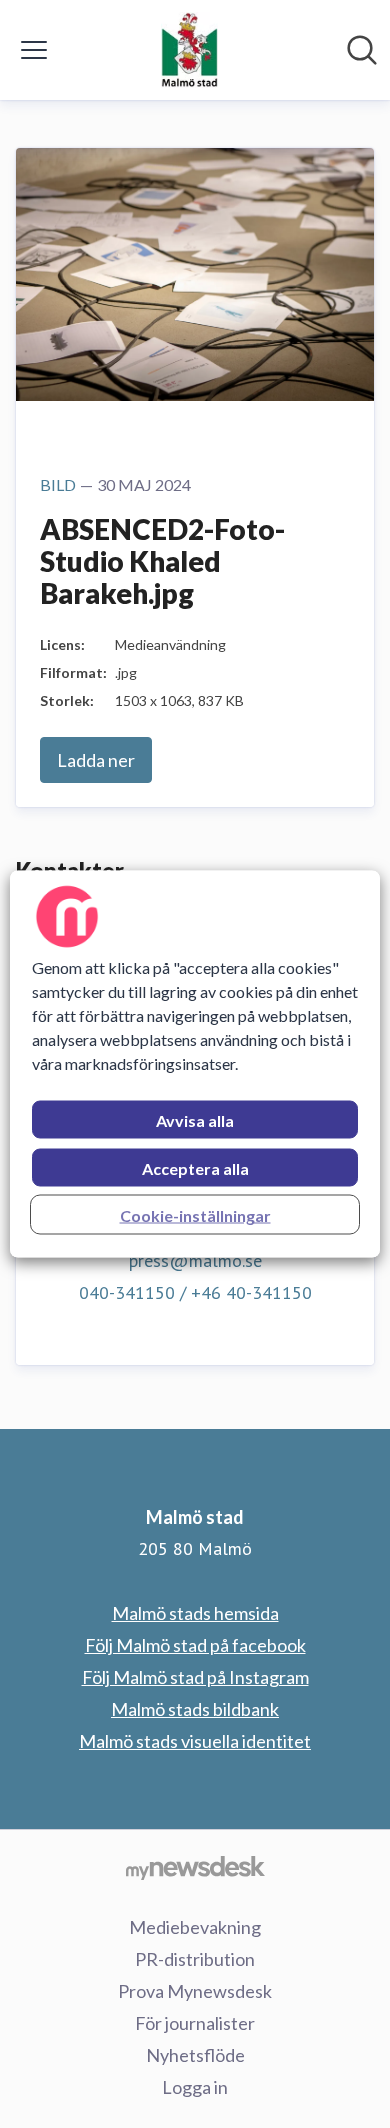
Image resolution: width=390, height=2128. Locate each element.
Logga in (195, 2087)
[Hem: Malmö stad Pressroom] (189, 50)
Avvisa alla (195, 1120)
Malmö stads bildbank (195, 1709)
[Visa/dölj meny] (34, 50)
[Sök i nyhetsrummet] (362, 50)
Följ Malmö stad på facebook (195, 1645)
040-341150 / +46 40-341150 (195, 1292)
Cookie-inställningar (195, 1215)
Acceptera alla (195, 1168)
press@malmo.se (195, 1260)
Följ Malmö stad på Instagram (195, 1677)
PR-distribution (195, 1959)
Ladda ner (96, 760)
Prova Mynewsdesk (195, 1991)
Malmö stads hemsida (195, 1613)
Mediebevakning (195, 1927)
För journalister (195, 2023)
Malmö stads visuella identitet (195, 1741)
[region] (195, 1064)
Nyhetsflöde (195, 2055)
